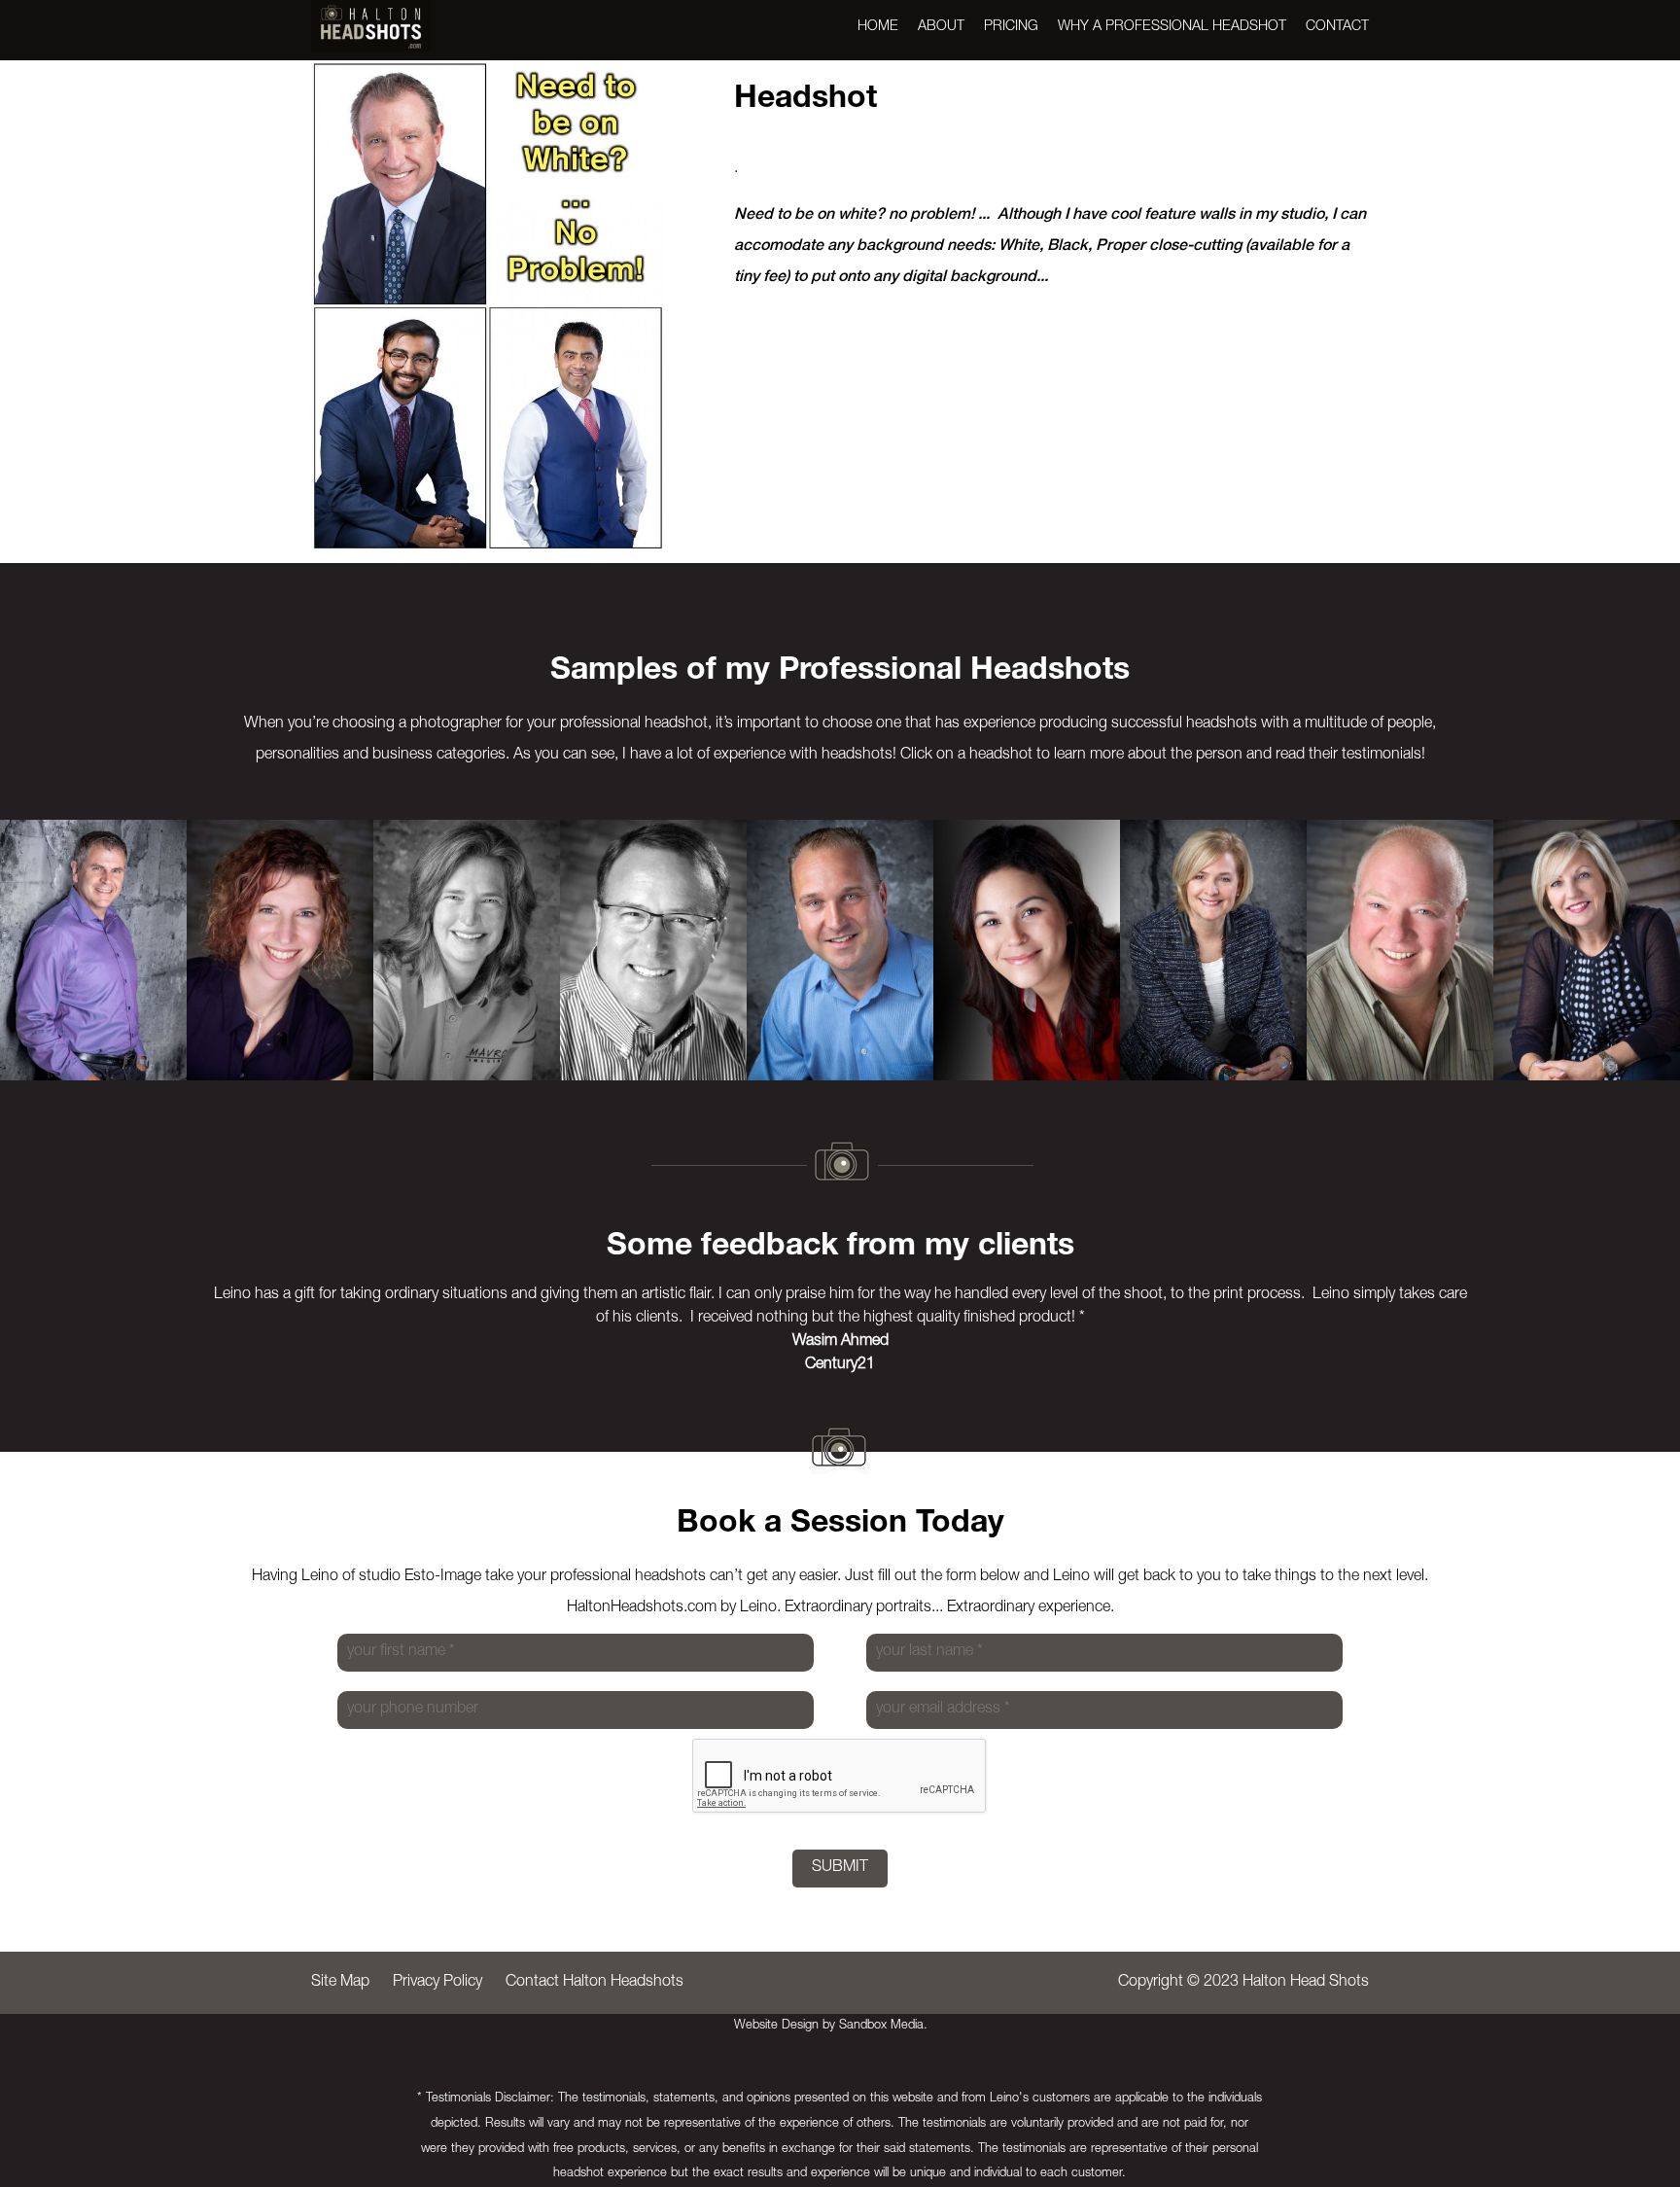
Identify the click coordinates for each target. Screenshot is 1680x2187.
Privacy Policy (437, 1983)
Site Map (340, 1983)
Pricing (1011, 27)
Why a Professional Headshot (1172, 27)
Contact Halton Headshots (595, 1983)
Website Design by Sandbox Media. (831, 2026)
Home (878, 27)
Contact (1337, 27)
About (941, 27)
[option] (93, 950)
